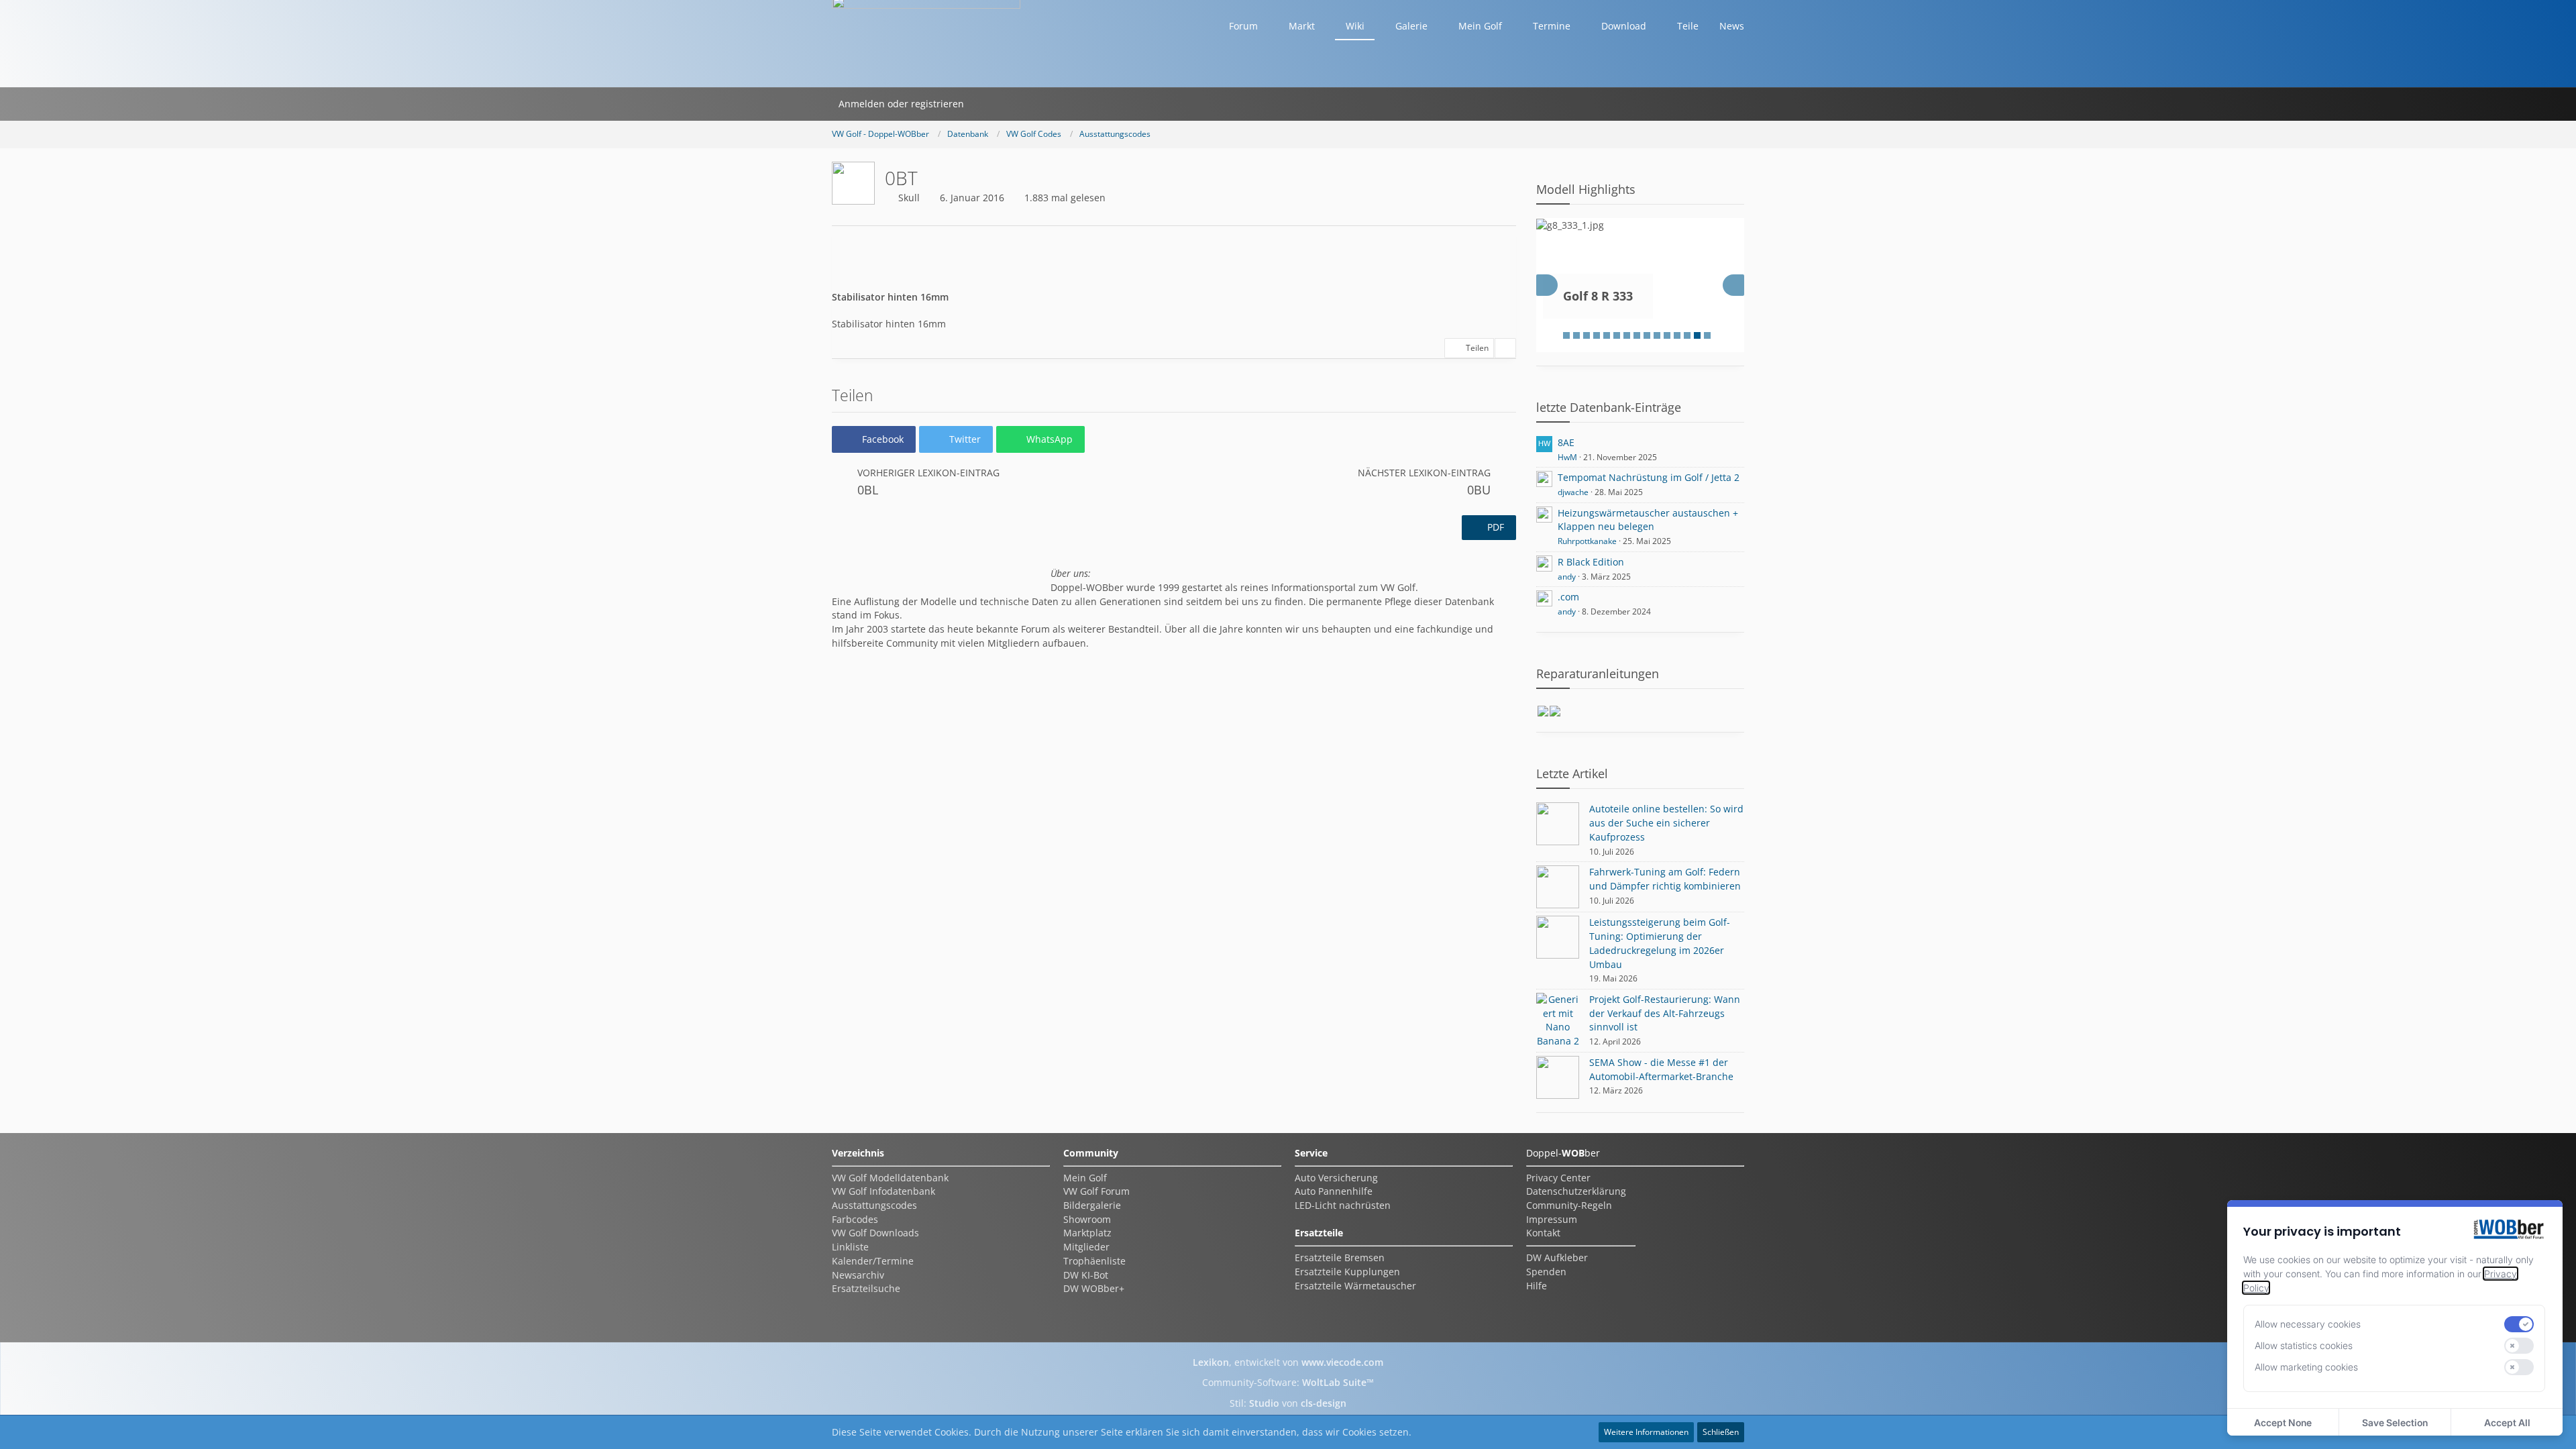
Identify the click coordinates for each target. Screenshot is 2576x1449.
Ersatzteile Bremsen (1340, 1257)
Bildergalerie (1092, 1205)
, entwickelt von (1288, 1362)
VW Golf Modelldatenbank (890, 1178)
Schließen (1721, 1432)
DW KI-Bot (1086, 1275)
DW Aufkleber (1557, 1257)
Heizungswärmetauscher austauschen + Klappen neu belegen (1648, 520)
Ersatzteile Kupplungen (1347, 1272)
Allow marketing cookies (2306, 1367)
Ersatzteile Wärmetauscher (1355, 1286)
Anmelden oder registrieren (901, 104)
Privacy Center (1558, 1178)
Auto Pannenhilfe (1334, 1191)
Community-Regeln (1569, 1205)
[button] (874, 439)
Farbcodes (855, 1219)
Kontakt (1543, 1233)
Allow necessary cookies (2308, 1324)
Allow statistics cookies (2304, 1345)
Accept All (2507, 1423)
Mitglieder (1086, 1247)
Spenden (1546, 1272)
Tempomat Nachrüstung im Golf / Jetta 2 (1649, 477)
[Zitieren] (1505, 348)
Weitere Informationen (1646, 1432)
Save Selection (2395, 1423)
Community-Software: (1288, 1382)
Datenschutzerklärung (1576, 1191)
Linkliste (850, 1247)
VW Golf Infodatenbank (883, 1191)
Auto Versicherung (1336, 1178)
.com (1568, 597)
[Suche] (988, 104)
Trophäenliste (1094, 1261)
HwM (1567, 457)
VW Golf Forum (1096, 1191)
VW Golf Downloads (875, 1233)
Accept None (2283, 1423)
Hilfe (1537, 1286)
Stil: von (1288, 1403)
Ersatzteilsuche (866, 1288)
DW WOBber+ (1094, 1288)
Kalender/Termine (873, 1261)
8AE (1566, 442)
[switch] (2519, 1324)
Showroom (1087, 1219)
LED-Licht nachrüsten (1343, 1205)
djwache (1573, 492)
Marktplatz (1087, 1233)
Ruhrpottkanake (1587, 541)
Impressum (1552, 1219)
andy (1567, 577)
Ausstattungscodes (874, 1205)
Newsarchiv (858, 1275)
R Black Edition (1591, 562)
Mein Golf (1085, 1178)
